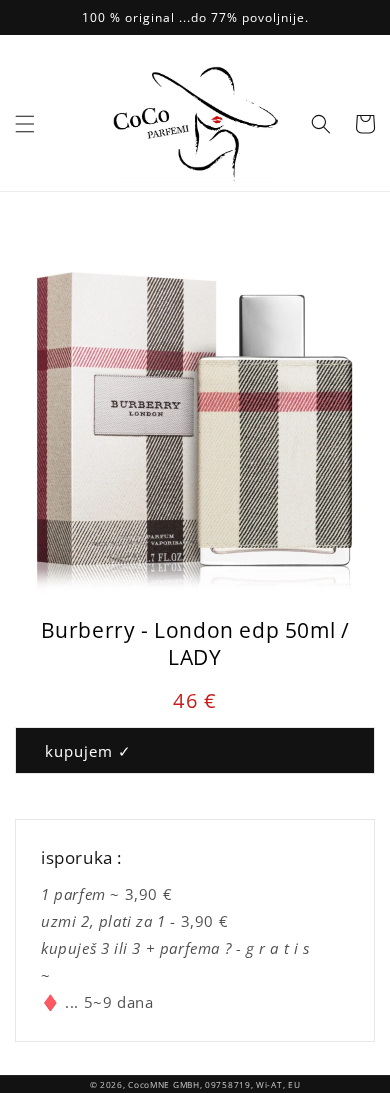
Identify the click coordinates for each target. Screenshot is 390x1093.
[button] (25, 124)
